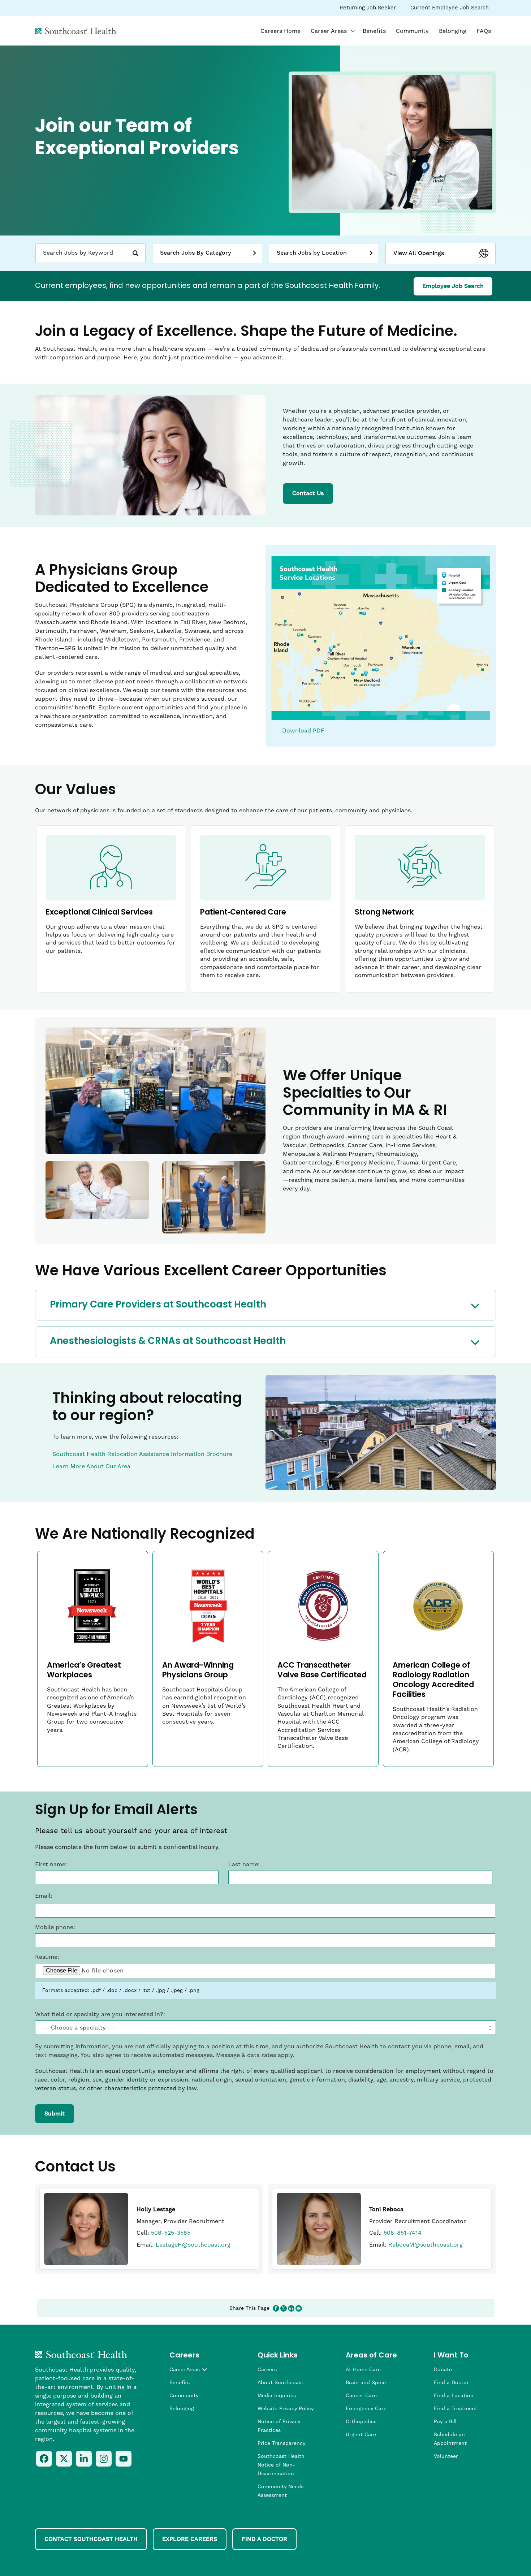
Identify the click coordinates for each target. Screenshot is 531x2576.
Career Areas (334, 31)
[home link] (81, 2355)
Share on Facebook (276, 2308)
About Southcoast (280, 2383)
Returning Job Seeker (368, 10)
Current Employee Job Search (449, 10)
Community (412, 31)
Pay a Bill (445, 2422)
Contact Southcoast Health (91, 2539)
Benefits (374, 31)
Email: (44, 1896)
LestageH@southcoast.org (193, 2245)
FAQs (484, 31)
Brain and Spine (366, 2383)
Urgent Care (361, 2435)
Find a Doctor (451, 2383)
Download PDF (303, 731)
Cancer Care (361, 2396)
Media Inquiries (277, 2396)
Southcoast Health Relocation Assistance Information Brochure (142, 1454)
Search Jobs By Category (196, 253)
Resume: (47, 1957)
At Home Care (363, 2370)
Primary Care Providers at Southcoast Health (158, 1305)
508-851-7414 (403, 2233)
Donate (443, 2370)
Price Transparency (281, 2443)
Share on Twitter (284, 2308)
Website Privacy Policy (286, 2409)
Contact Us (308, 493)
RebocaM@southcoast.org (426, 2245)
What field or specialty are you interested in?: (100, 2014)
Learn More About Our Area (91, 1466)
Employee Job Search (457, 289)
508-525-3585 (171, 2233)
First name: (51, 1864)
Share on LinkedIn (291, 2308)
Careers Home (280, 31)
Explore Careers (190, 2539)
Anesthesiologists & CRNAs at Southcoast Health (168, 1342)
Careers (267, 2370)
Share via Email (299, 2308)
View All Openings (419, 253)
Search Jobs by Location (312, 253)
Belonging (453, 31)
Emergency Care (366, 2409)
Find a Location (454, 2396)
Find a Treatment (456, 2409)
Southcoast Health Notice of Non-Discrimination (281, 2465)
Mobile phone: (55, 1927)
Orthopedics (361, 2422)
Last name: (244, 1864)
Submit (55, 2114)
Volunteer (446, 2456)
